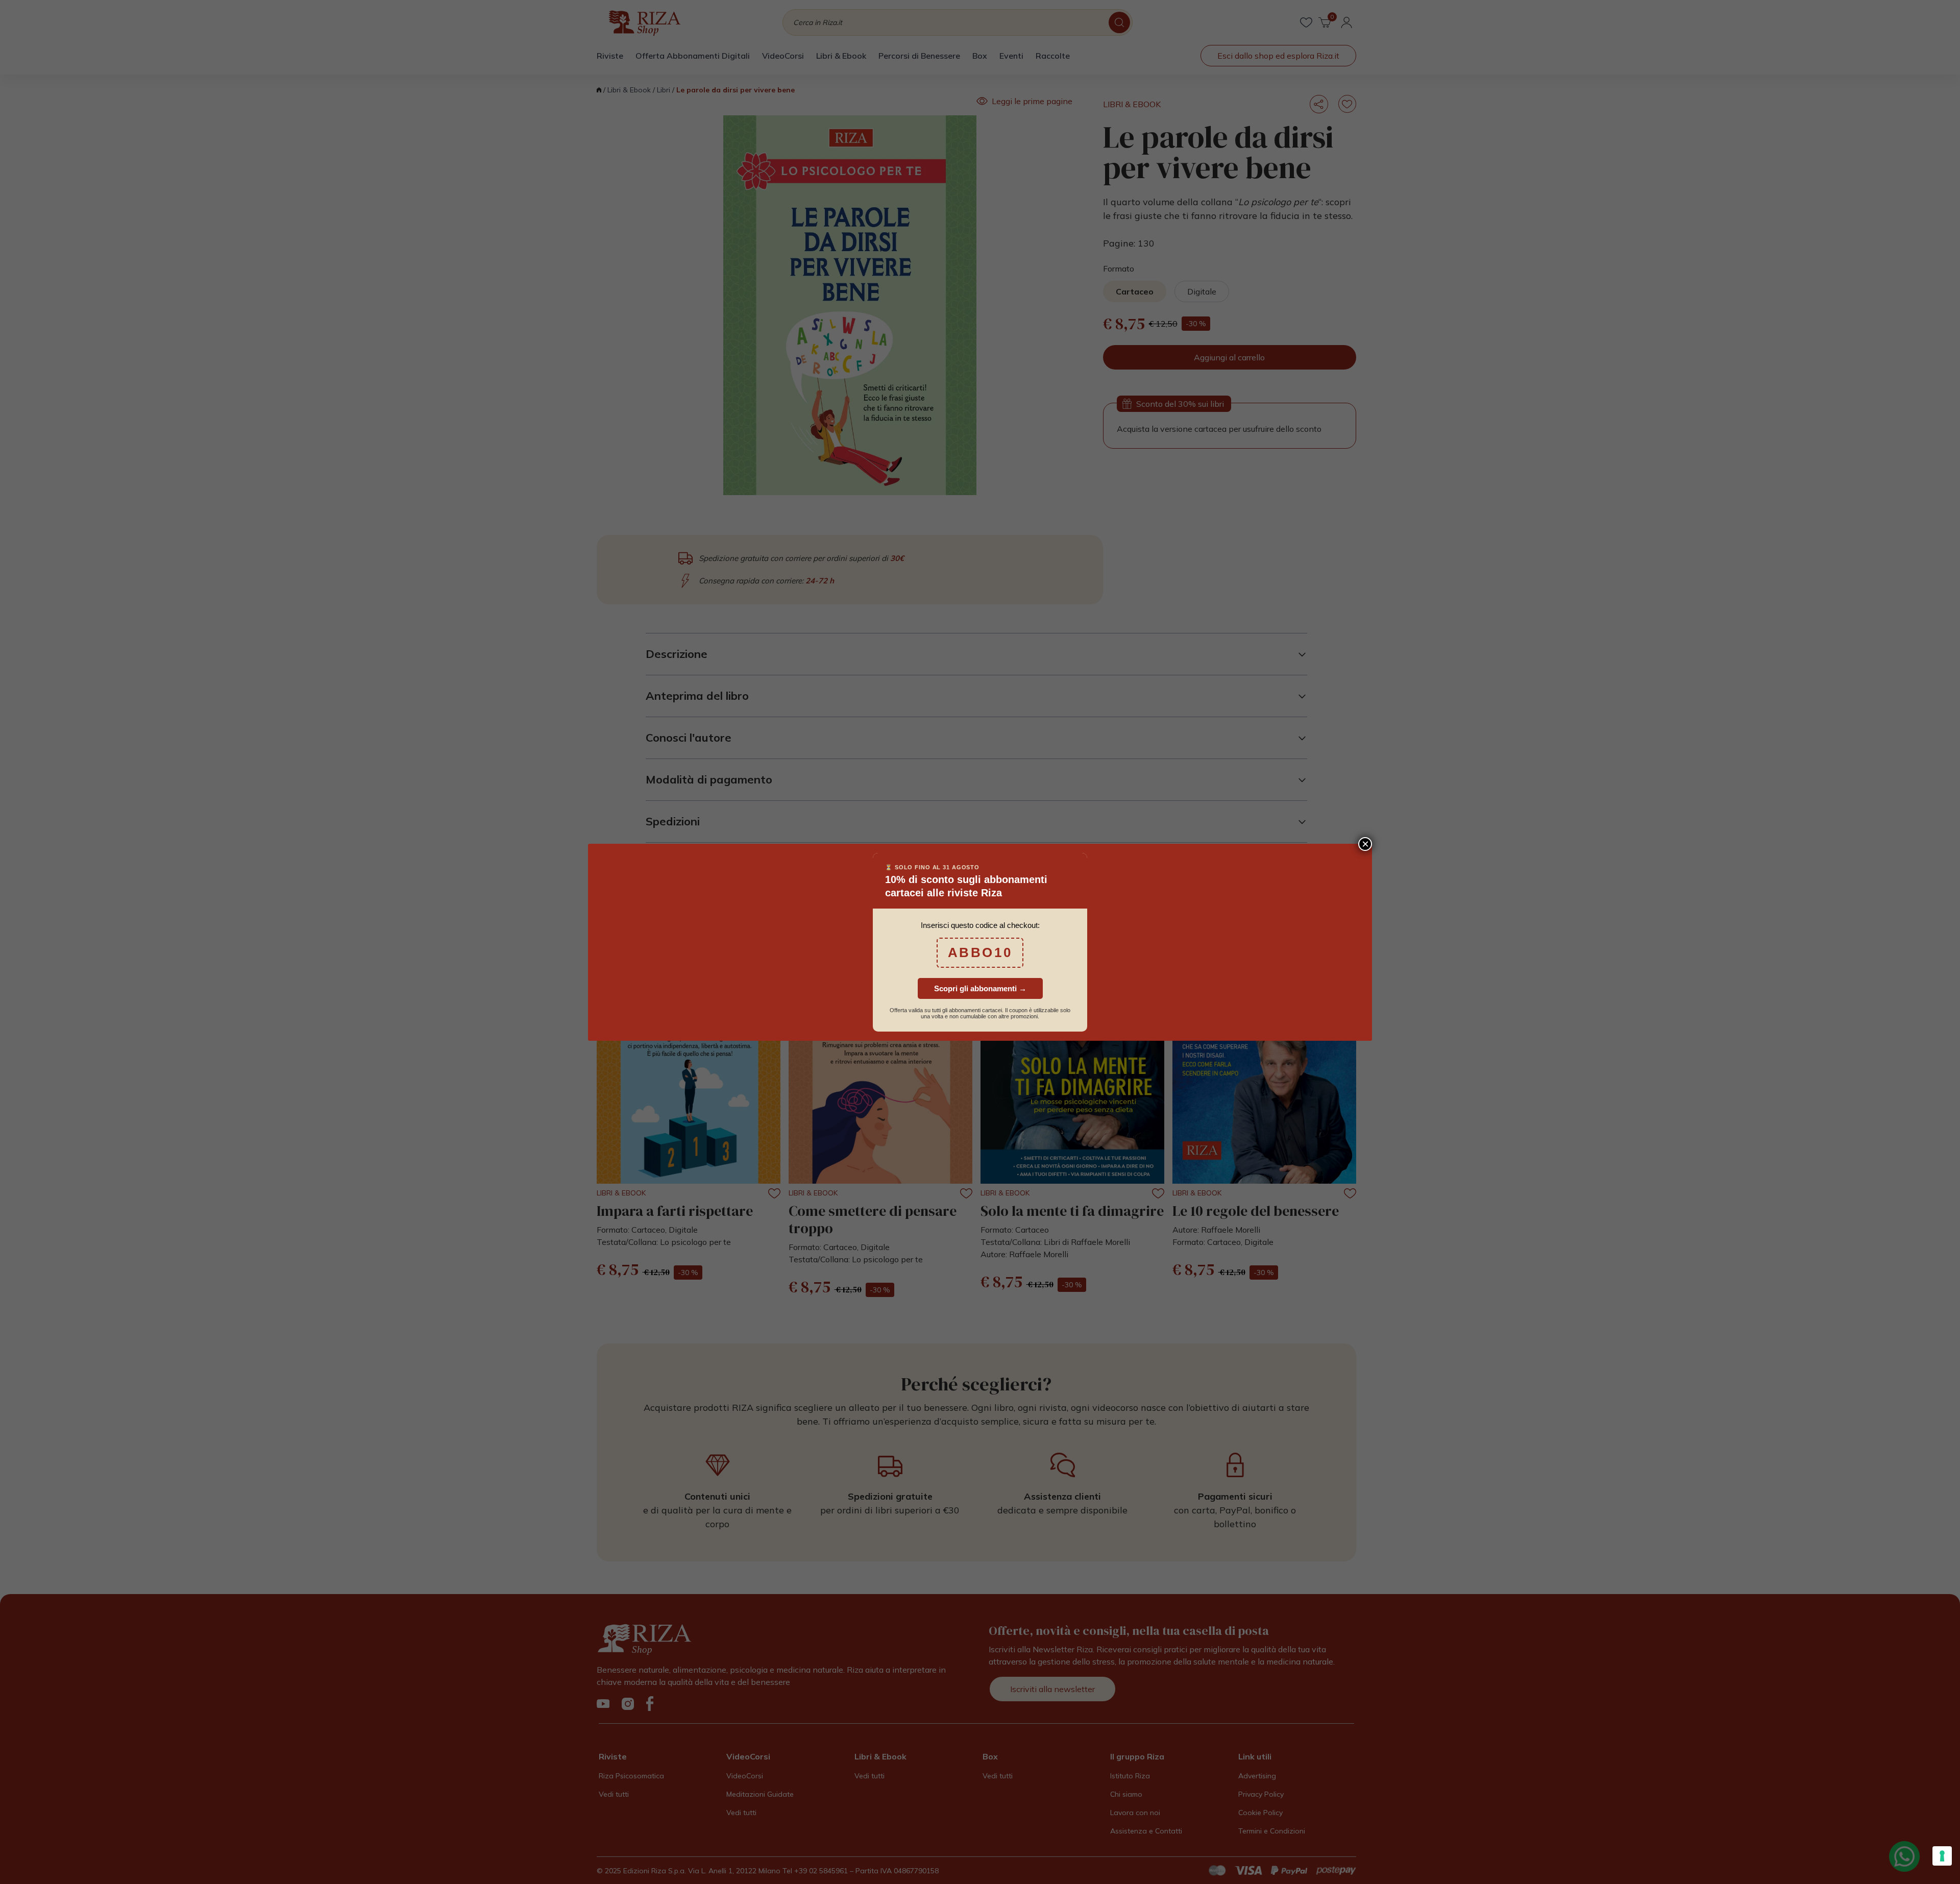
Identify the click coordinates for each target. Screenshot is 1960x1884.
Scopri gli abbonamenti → (980, 988)
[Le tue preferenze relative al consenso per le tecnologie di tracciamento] (1942, 1856)
